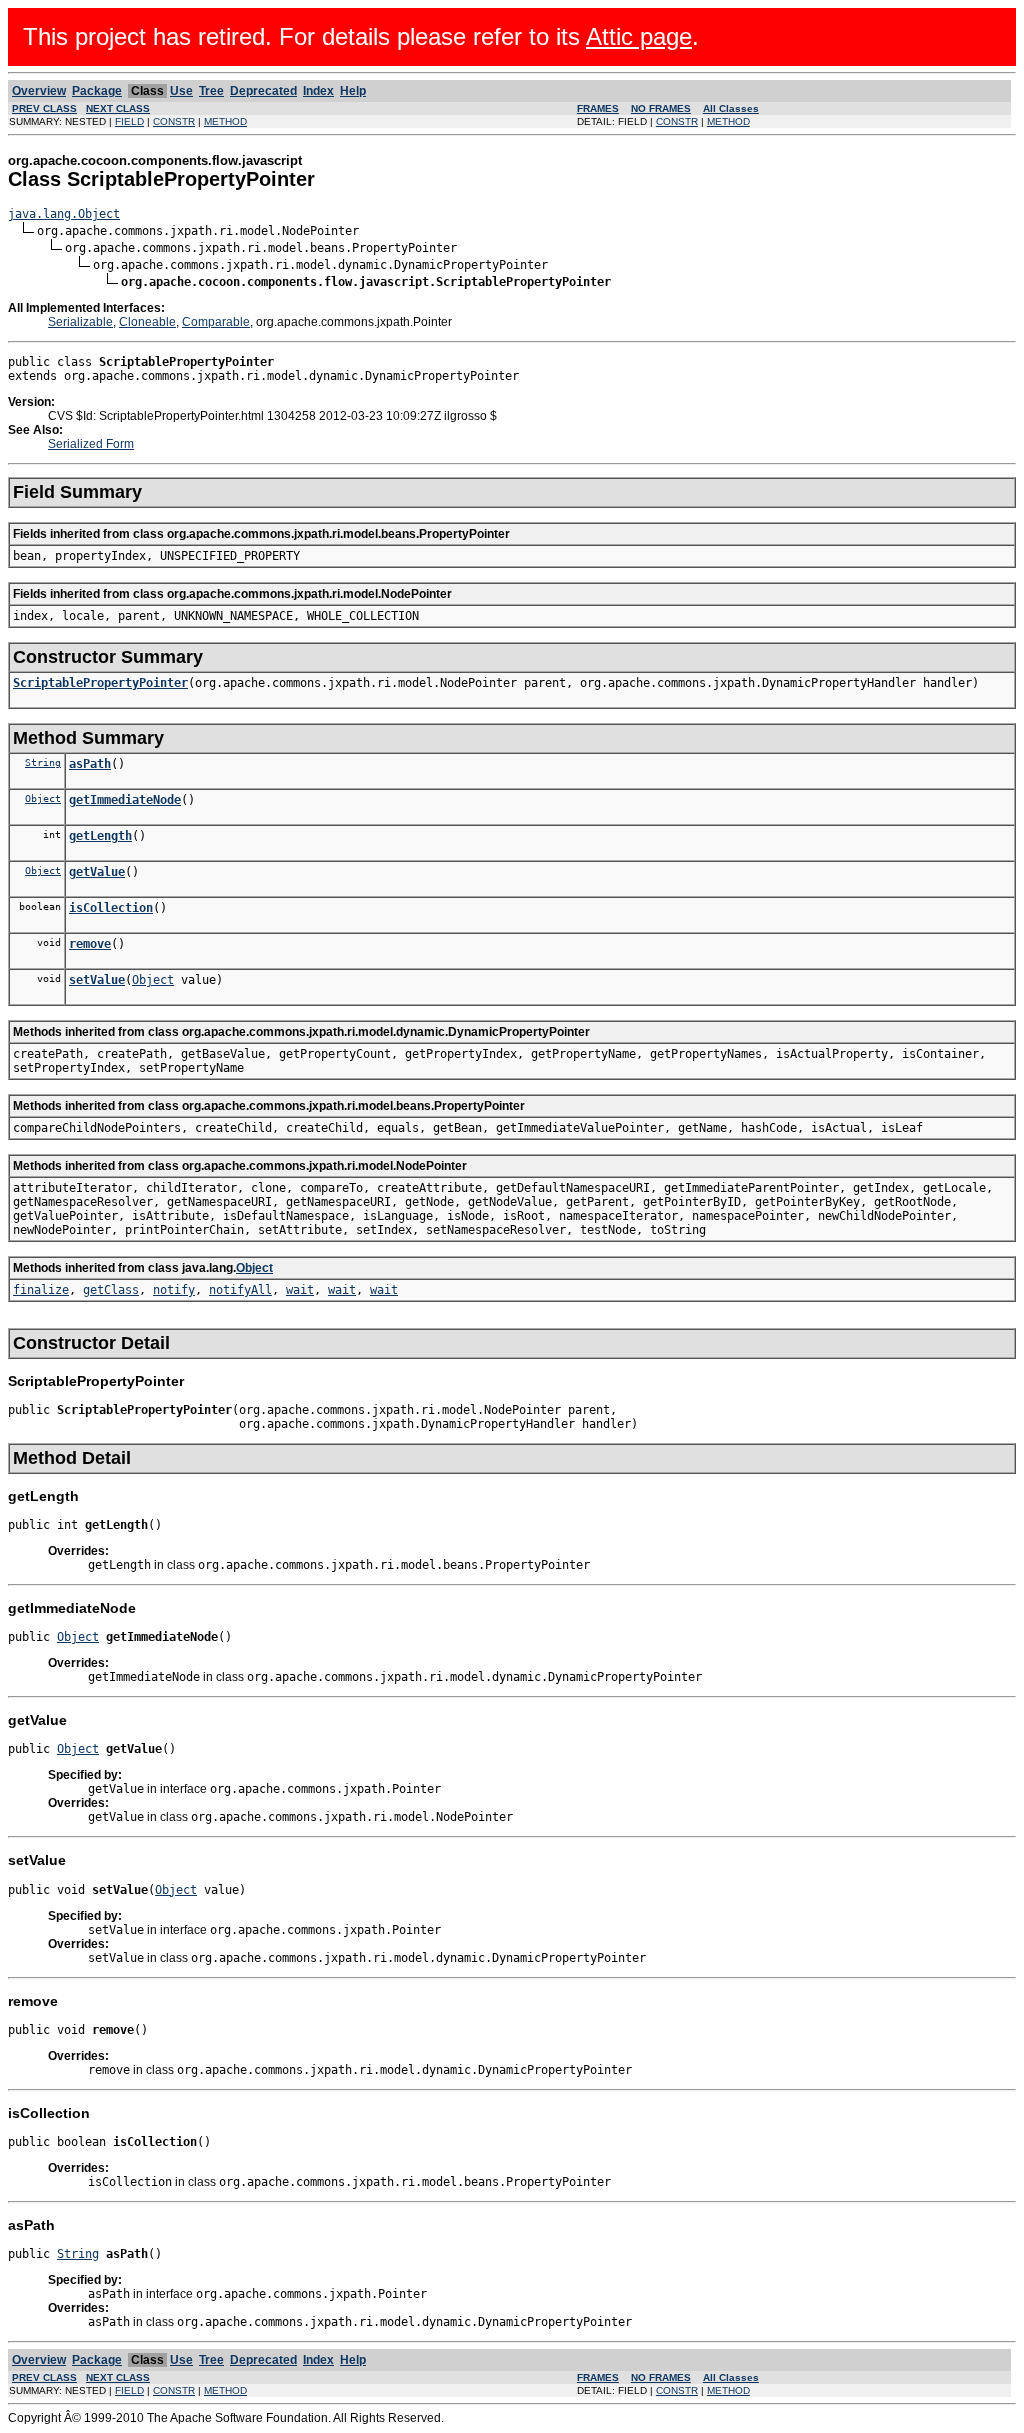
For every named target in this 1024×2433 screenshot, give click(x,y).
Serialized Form (91, 444)
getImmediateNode (125, 800)
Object (43, 798)
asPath (90, 764)
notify (174, 1290)
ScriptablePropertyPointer (100, 683)
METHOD (225, 121)
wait (300, 1290)
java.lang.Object (64, 214)
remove (90, 944)
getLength (100, 836)
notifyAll (240, 1290)
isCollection (111, 908)
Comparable (216, 322)
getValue (97, 872)
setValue (97, 980)
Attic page (639, 36)
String (43, 762)
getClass (111, 1290)
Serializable (80, 322)
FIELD (129, 121)
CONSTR (174, 121)
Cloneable (147, 322)
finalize (41, 1290)
